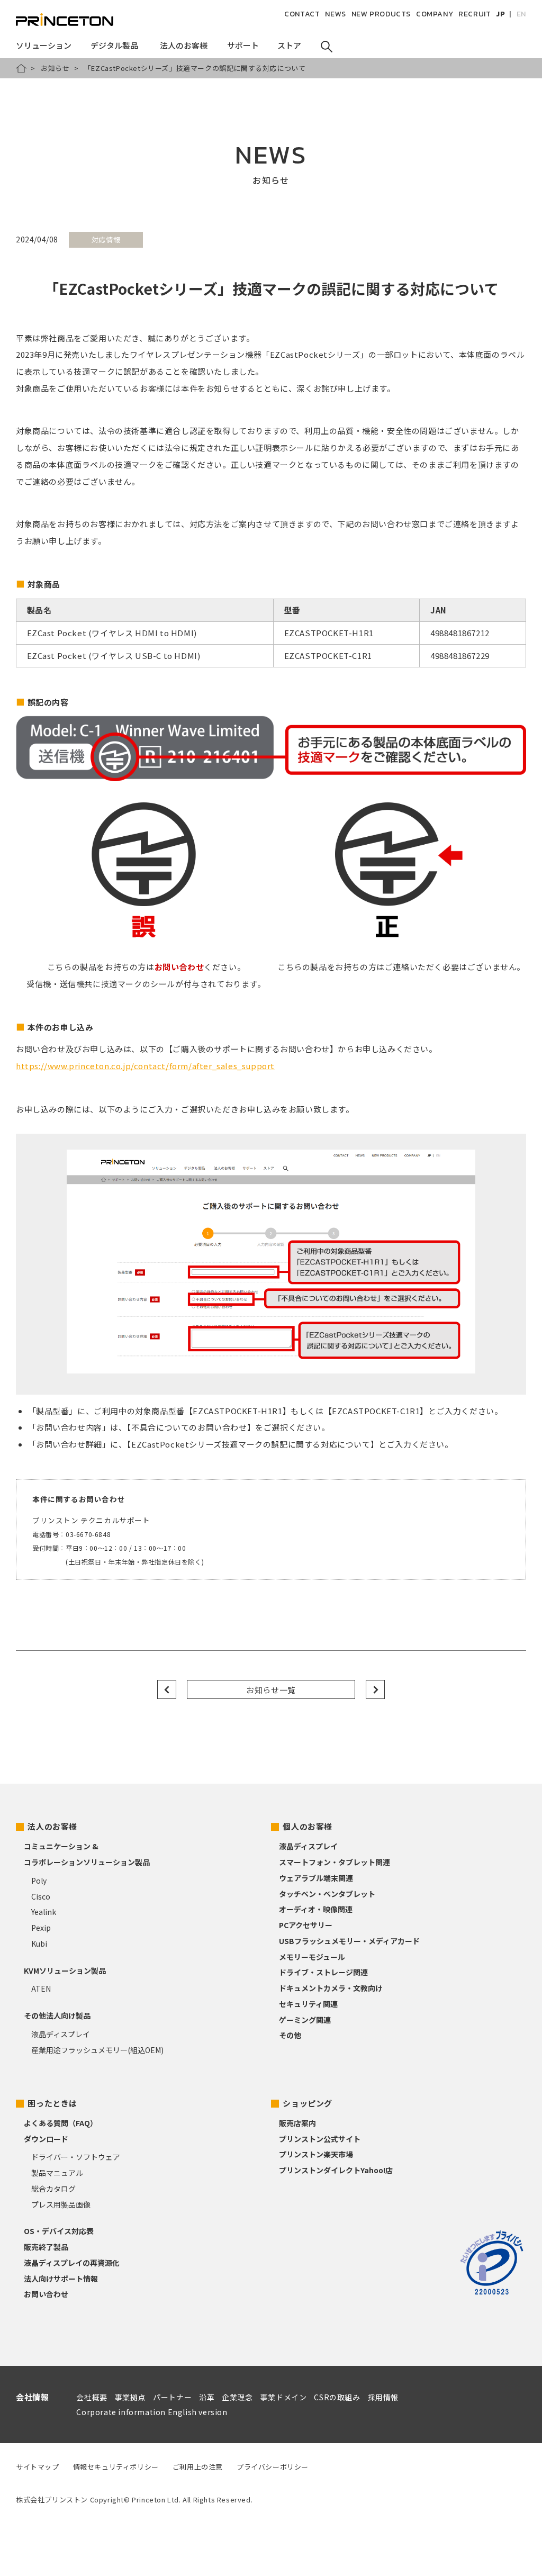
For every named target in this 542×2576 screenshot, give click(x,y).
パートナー (172, 2397)
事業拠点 (130, 2397)
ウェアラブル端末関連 (316, 1878)
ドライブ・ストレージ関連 (323, 1972)
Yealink (44, 1912)
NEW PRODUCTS (381, 14)
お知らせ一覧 (271, 1690)
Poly (39, 1881)
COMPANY (435, 14)
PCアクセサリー (306, 1925)
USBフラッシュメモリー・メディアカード (349, 1941)
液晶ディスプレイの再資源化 (72, 2263)
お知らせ (55, 68)
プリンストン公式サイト (320, 2139)
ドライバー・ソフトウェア (76, 2157)
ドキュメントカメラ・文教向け (331, 1988)
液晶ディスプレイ (61, 2034)
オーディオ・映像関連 (316, 1909)
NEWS (335, 14)
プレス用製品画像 (61, 2204)
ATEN (41, 1989)
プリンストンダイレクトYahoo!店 (336, 2170)
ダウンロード (46, 2139)
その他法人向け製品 (57, 2015)
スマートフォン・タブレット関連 (335, 1862)
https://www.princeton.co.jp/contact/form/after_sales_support (145, 1066)
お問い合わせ (46, 2294)
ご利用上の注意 (198, 2467)
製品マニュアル (57, 2173)
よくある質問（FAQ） (61, 2123)
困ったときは (52, 2103)
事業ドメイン (284, 2397)
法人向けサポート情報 (61, 2279)
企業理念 (237, 2397)
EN (521, 14)
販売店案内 (297, 2123)
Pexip (41, 1928)
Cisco (41, 1896)
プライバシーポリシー (273, 2467)
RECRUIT (475, 14)
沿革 (207, 2397)
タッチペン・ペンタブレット (327, 1894)
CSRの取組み (337, 2397)
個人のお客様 (308, 1826)
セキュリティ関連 (308, 2004)
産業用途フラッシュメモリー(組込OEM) (97, 2050)
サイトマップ (38, 2467)
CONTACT (302, 14)
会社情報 (32, 2397)
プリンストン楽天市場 (316, 2154)
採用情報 (383, 2397)
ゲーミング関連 (305, 2020)
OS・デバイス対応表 (59, 2231)
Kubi (39, 1944)
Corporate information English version (152, 2412)
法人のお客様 (52, 1826)
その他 (290, 2035)
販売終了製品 (46, 2247)
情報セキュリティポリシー (116, 2467)
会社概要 (92, 2397)
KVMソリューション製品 (65, 1971)
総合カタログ (53, 2189)
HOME (21, 68)
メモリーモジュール (312, 1957)
